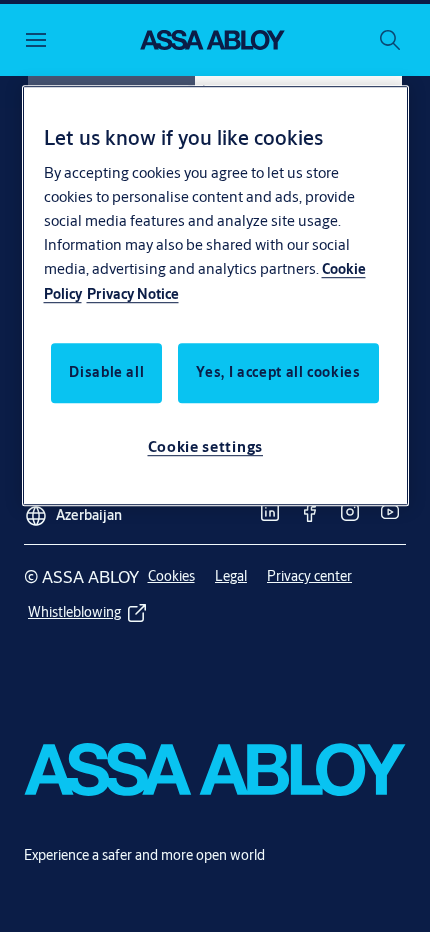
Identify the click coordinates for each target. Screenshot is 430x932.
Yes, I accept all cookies (278, 373)
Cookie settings (206, 447)
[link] (270, 512)
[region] (215, 296)
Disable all (106, 373)
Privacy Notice (133, 295)
